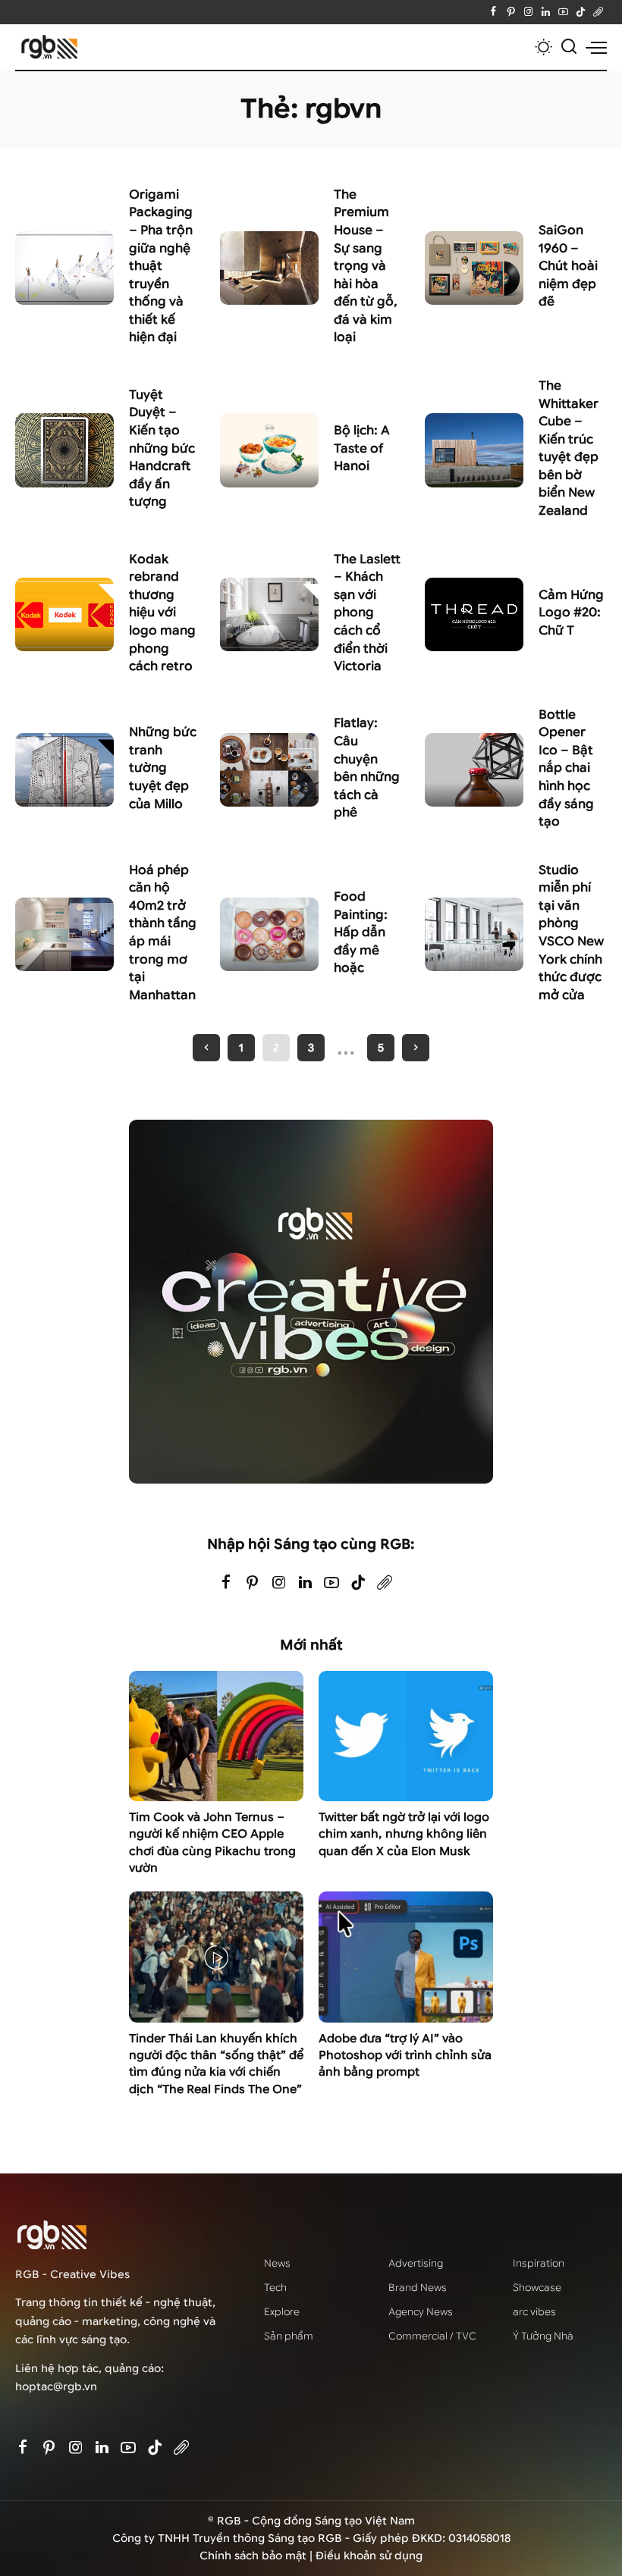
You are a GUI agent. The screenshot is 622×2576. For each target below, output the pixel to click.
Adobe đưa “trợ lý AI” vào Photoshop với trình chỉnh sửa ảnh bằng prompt (405, 2056)
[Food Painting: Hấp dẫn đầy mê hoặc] (269, 935)
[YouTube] (563, 12)
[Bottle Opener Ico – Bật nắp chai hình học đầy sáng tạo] (474, 770)
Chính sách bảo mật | (258, 2556)
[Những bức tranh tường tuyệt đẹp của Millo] (64, 770)
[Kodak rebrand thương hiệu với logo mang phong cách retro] (64, 615)
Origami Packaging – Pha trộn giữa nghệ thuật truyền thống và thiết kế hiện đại (161, 266)
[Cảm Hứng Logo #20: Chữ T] (474, 615)
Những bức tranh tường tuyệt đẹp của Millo (163, 768)
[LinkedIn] (546, 12)
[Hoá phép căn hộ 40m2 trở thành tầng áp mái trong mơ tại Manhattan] (64, 935)
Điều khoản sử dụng (369, 2556)
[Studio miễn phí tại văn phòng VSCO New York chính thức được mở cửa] (474, 935)
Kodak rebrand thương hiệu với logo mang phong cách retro (162, 613)
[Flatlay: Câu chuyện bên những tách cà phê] (269, 770)
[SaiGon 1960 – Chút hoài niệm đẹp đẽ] (474, 268)
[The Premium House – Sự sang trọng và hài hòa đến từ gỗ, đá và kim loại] (269, 268)
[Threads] (598, 12)
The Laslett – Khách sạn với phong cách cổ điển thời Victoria (367, 613)
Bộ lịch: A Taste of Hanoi (362, 448)
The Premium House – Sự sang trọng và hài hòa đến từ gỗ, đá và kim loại (366, 266)
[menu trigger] (596, 47)
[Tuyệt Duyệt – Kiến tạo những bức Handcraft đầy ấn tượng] (64, 450)
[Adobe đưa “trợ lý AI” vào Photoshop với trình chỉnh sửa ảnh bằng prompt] (406, 1957)
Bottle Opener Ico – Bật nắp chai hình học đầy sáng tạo (566, 768)
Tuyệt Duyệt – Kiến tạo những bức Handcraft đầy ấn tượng (162, 448)
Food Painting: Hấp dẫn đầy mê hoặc (361, 932)
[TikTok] (581, 12)
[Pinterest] (511, 12)
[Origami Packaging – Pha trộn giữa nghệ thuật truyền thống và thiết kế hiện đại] (64, 268)
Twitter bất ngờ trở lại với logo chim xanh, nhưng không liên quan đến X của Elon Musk (404, 1834)
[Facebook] (493, 12)
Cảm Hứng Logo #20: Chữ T (571, 613)
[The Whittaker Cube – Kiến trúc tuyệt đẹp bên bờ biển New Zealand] (474, 450)
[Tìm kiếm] (569, 47)
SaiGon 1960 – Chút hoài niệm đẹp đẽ (568, 266)
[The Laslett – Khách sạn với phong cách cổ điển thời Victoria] (269, 615)
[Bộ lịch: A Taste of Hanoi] (269, 450)
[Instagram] (528, 12)
